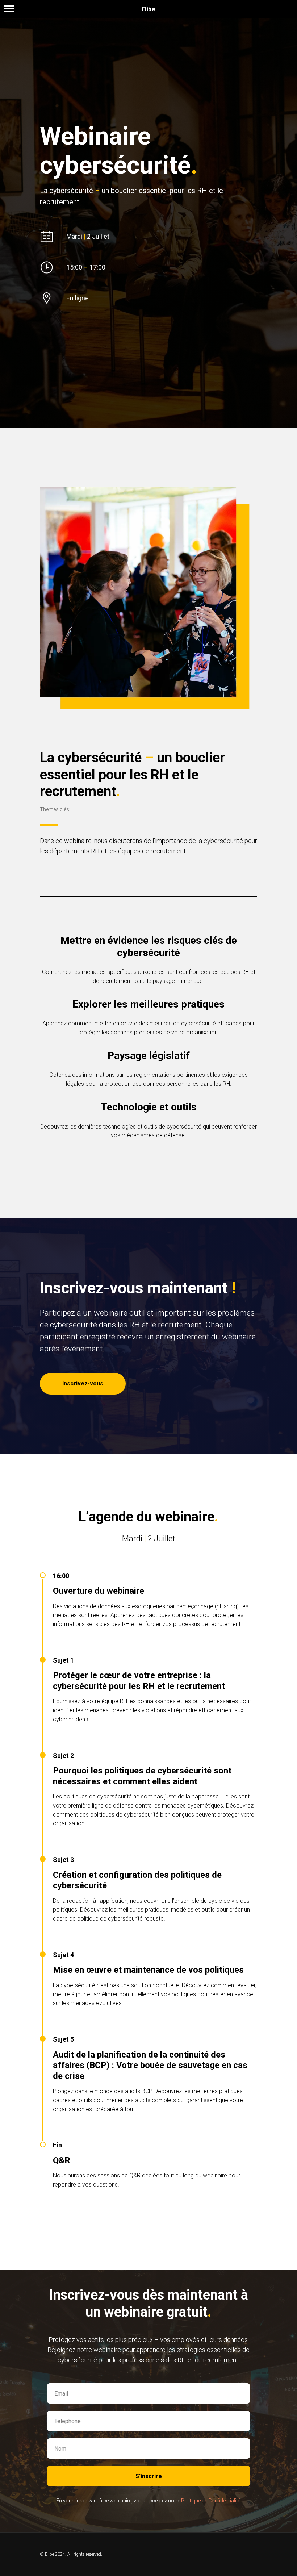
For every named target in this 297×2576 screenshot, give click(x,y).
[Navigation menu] (9, 9)
